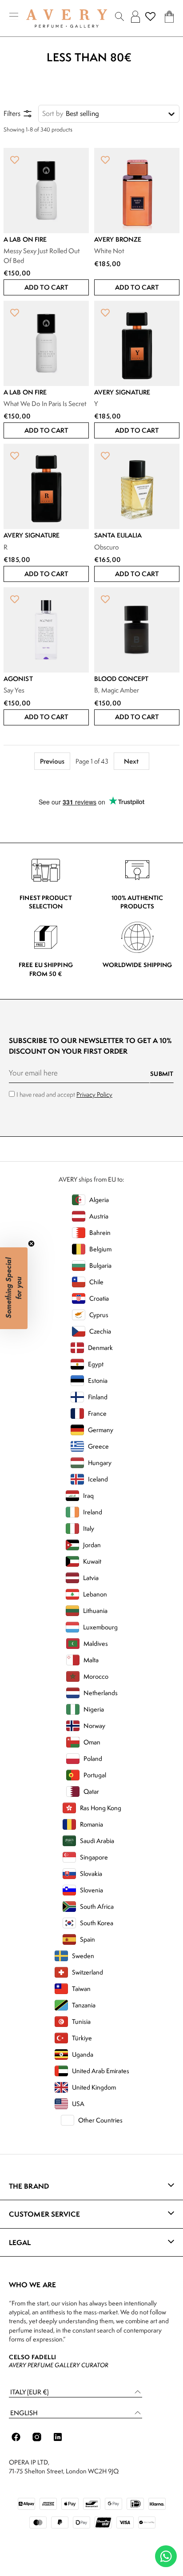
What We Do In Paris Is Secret (45, 404)
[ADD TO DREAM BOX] (15, 159)
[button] (46, 287)
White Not (109, 251)
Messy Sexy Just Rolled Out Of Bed (42, 256)
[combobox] (109, 114)
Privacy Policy (94, 1094)
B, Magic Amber (117, 690)
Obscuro (107, 547)
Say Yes (14, 690)
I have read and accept (64, 1094)
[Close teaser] (31, 1244)
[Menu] (14, 17)
